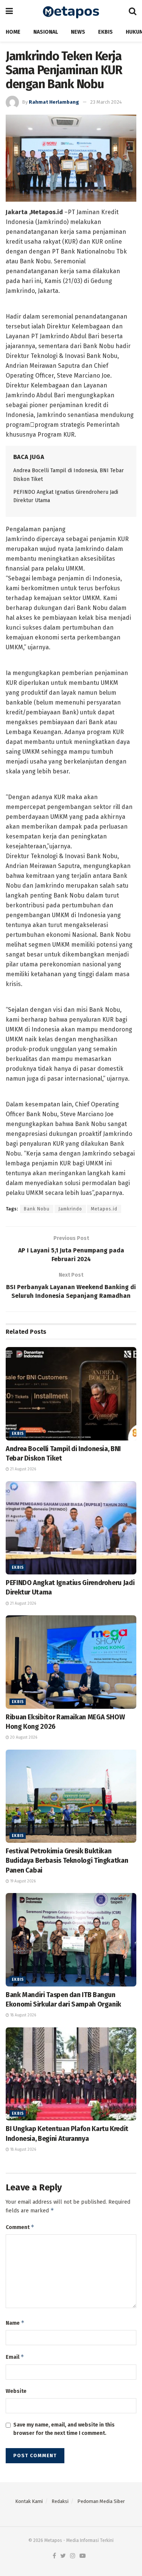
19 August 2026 (22, 1881)
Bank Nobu (37, 1209)
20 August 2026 (23, 1738)
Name (15, 2323)
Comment (20, 2227)
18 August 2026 (23, 2015)
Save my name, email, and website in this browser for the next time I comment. (64, 2429)
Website (16, 2391)
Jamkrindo (70, 1209)
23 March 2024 (106, 102)
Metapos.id (104, 1209)
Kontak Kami (29, 2501)
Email (15, 2357)
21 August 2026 (23, 1469)
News (78, 32)
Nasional (46, 32)
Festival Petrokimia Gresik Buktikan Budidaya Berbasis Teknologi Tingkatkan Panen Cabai (67, 1860)
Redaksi (60, 2501)
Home (13, 32)
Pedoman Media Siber (101, 2501)
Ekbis (105, 32)
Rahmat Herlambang (54, 102)
